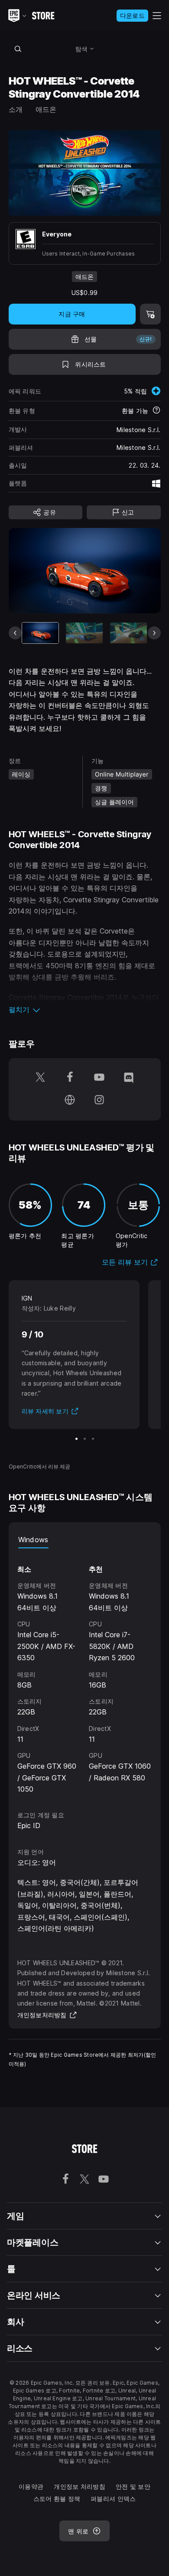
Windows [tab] (33, 1540)
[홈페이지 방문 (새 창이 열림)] (70, 1101)
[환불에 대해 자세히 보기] (156, 411)
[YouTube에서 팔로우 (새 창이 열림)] (99, 1078)
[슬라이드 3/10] (128, 633)
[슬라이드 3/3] (93, 1439)
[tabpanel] (85, 1671)
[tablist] (85, 1540)
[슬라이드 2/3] (85, 1439)
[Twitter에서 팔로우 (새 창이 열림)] (40, 1078)
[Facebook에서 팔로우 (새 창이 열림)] (70, 1078)
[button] (85, 1009)
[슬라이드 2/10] (84, 633)
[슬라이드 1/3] (76, 1439)
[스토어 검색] (18, 49)
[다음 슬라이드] (154, 633)
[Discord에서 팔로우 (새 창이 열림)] (129, 1078)
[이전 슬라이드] (15, 633)
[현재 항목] (41, 633)
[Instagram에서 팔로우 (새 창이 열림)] (99, 1101)
